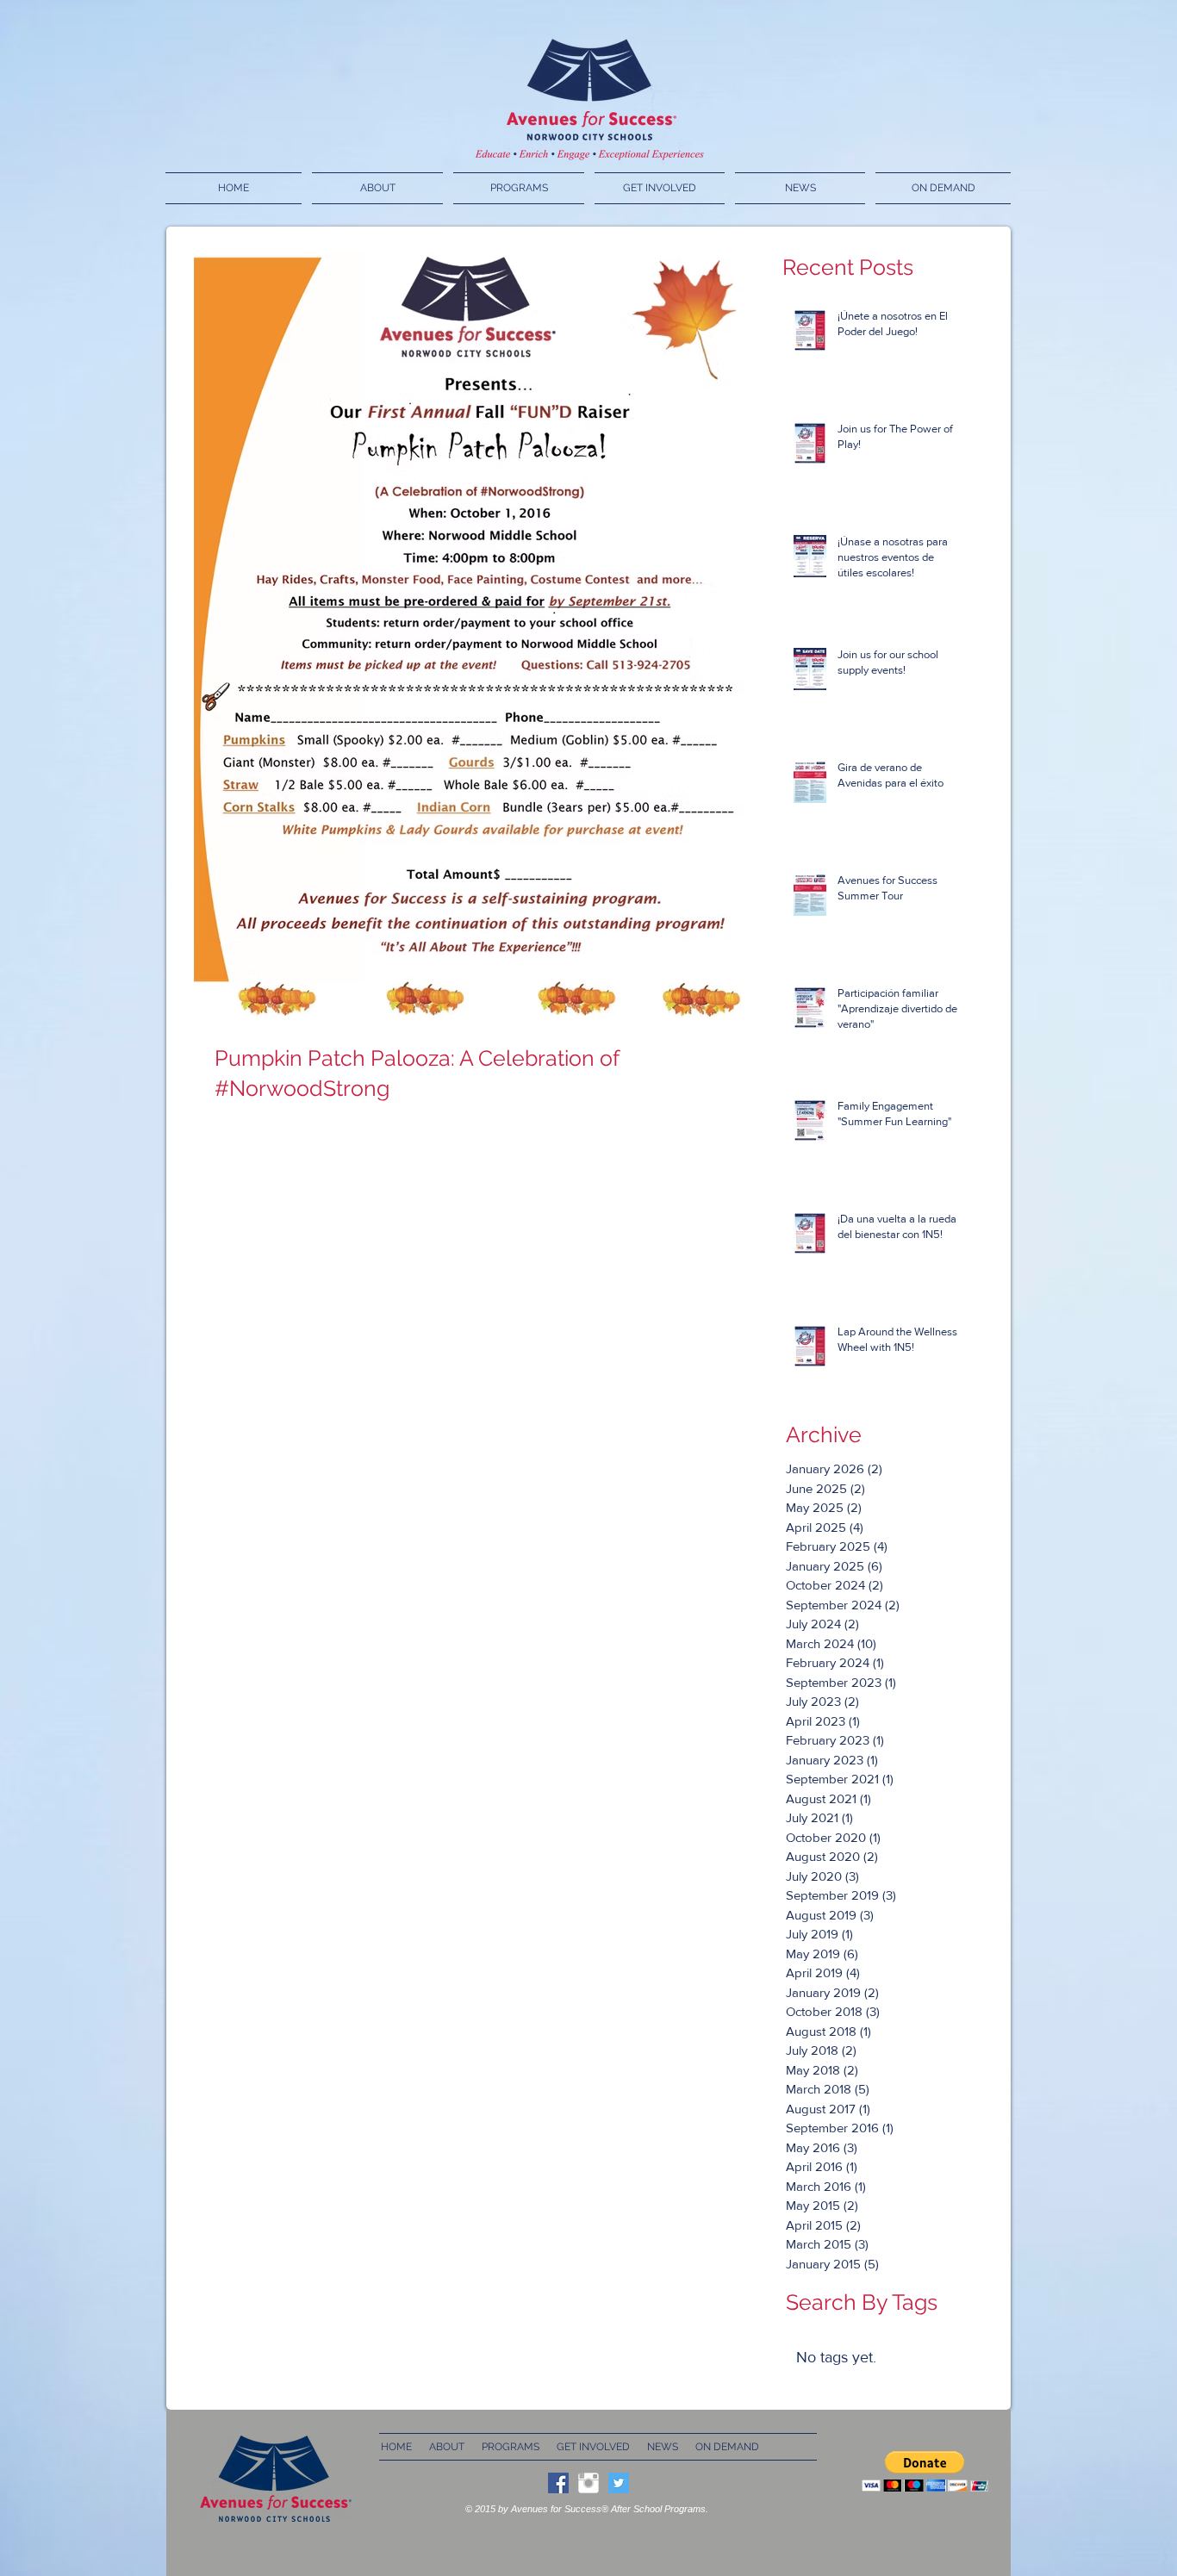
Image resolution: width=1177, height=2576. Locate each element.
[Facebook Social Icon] (558, 2483)
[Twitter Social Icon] (619, 2483)
